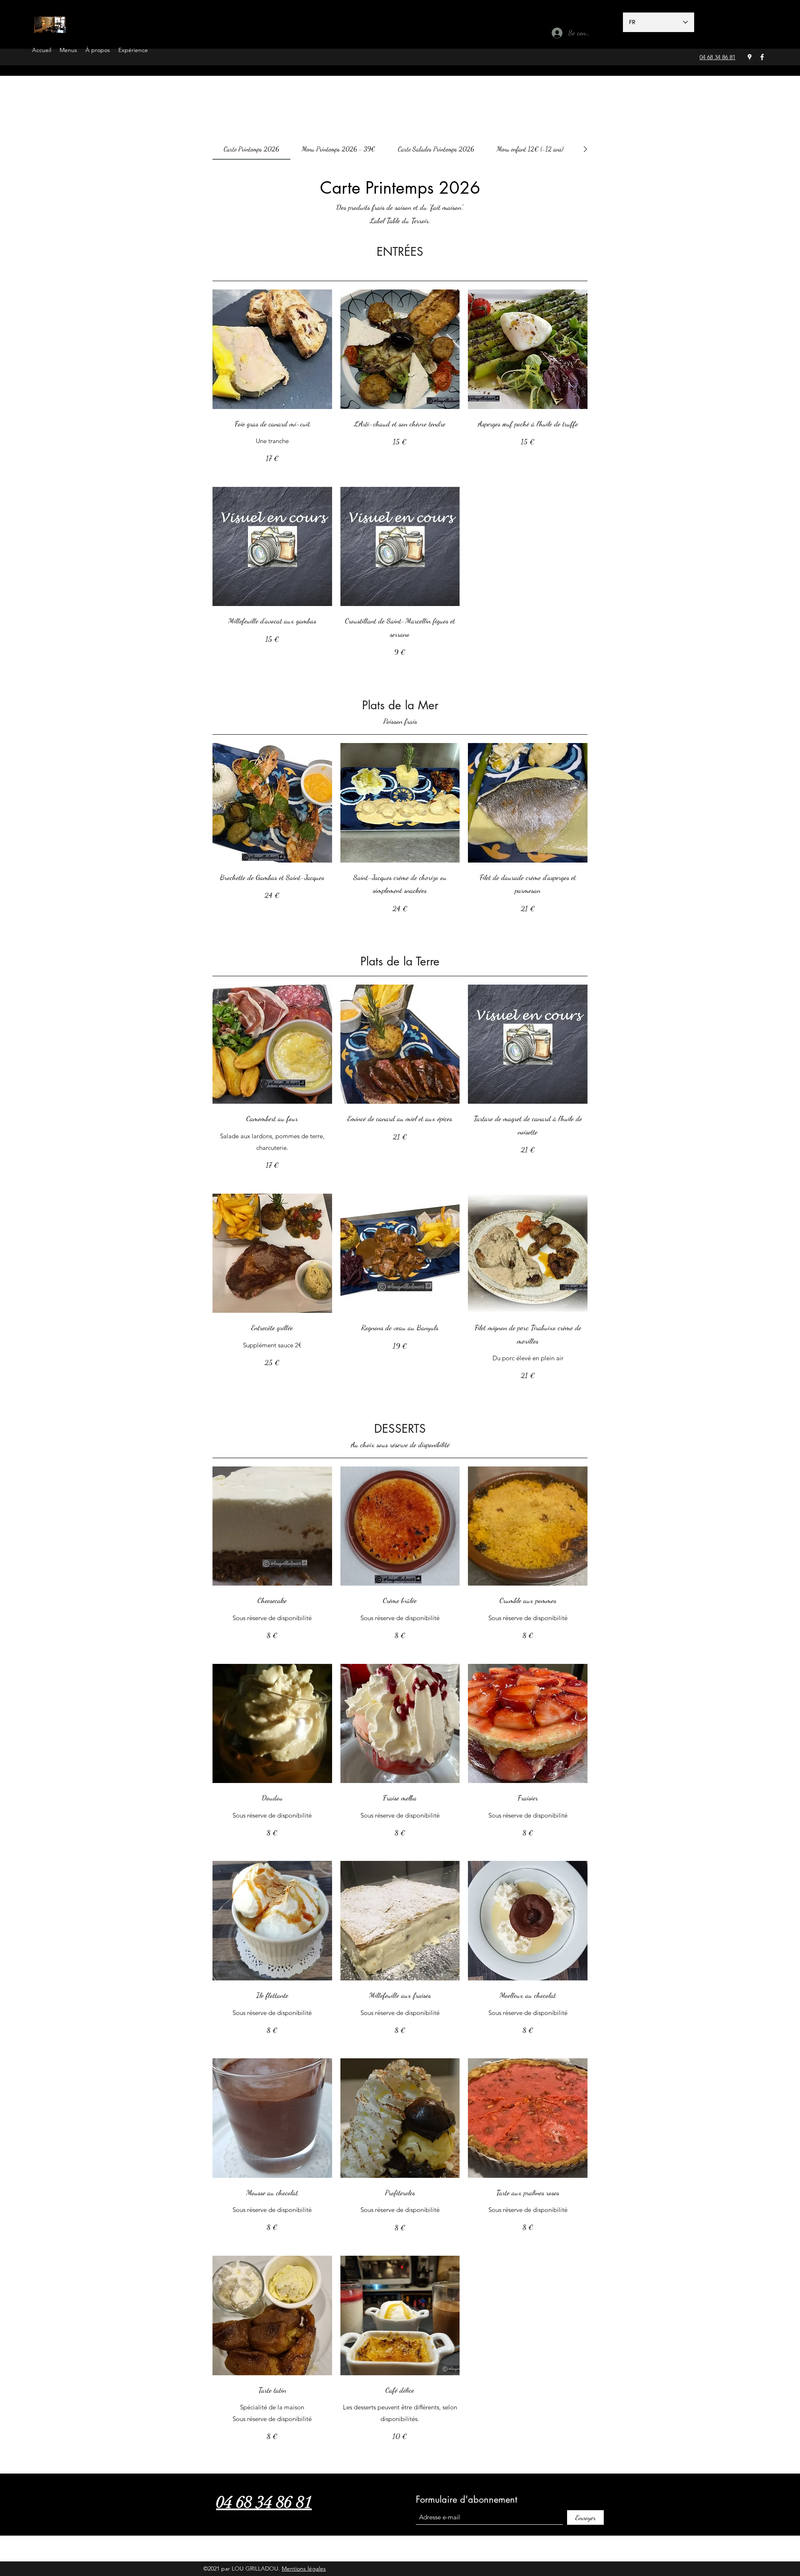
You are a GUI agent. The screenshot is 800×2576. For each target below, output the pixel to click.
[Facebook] (762, 57)
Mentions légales (304, 2569)
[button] (68, 49)
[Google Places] (750, 57)
